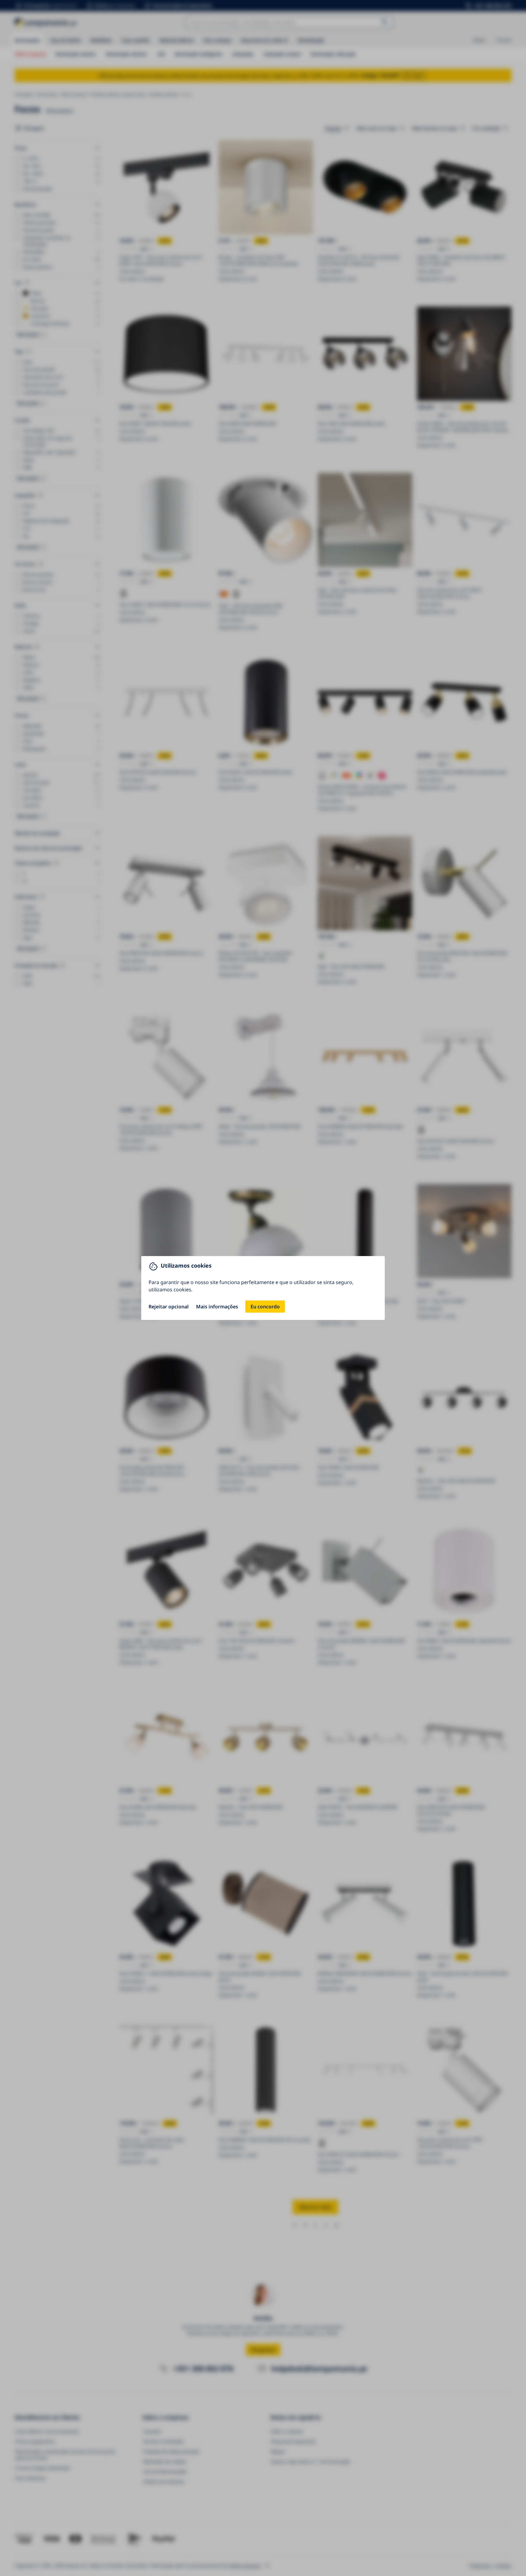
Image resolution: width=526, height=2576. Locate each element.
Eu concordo (265, 1307)
